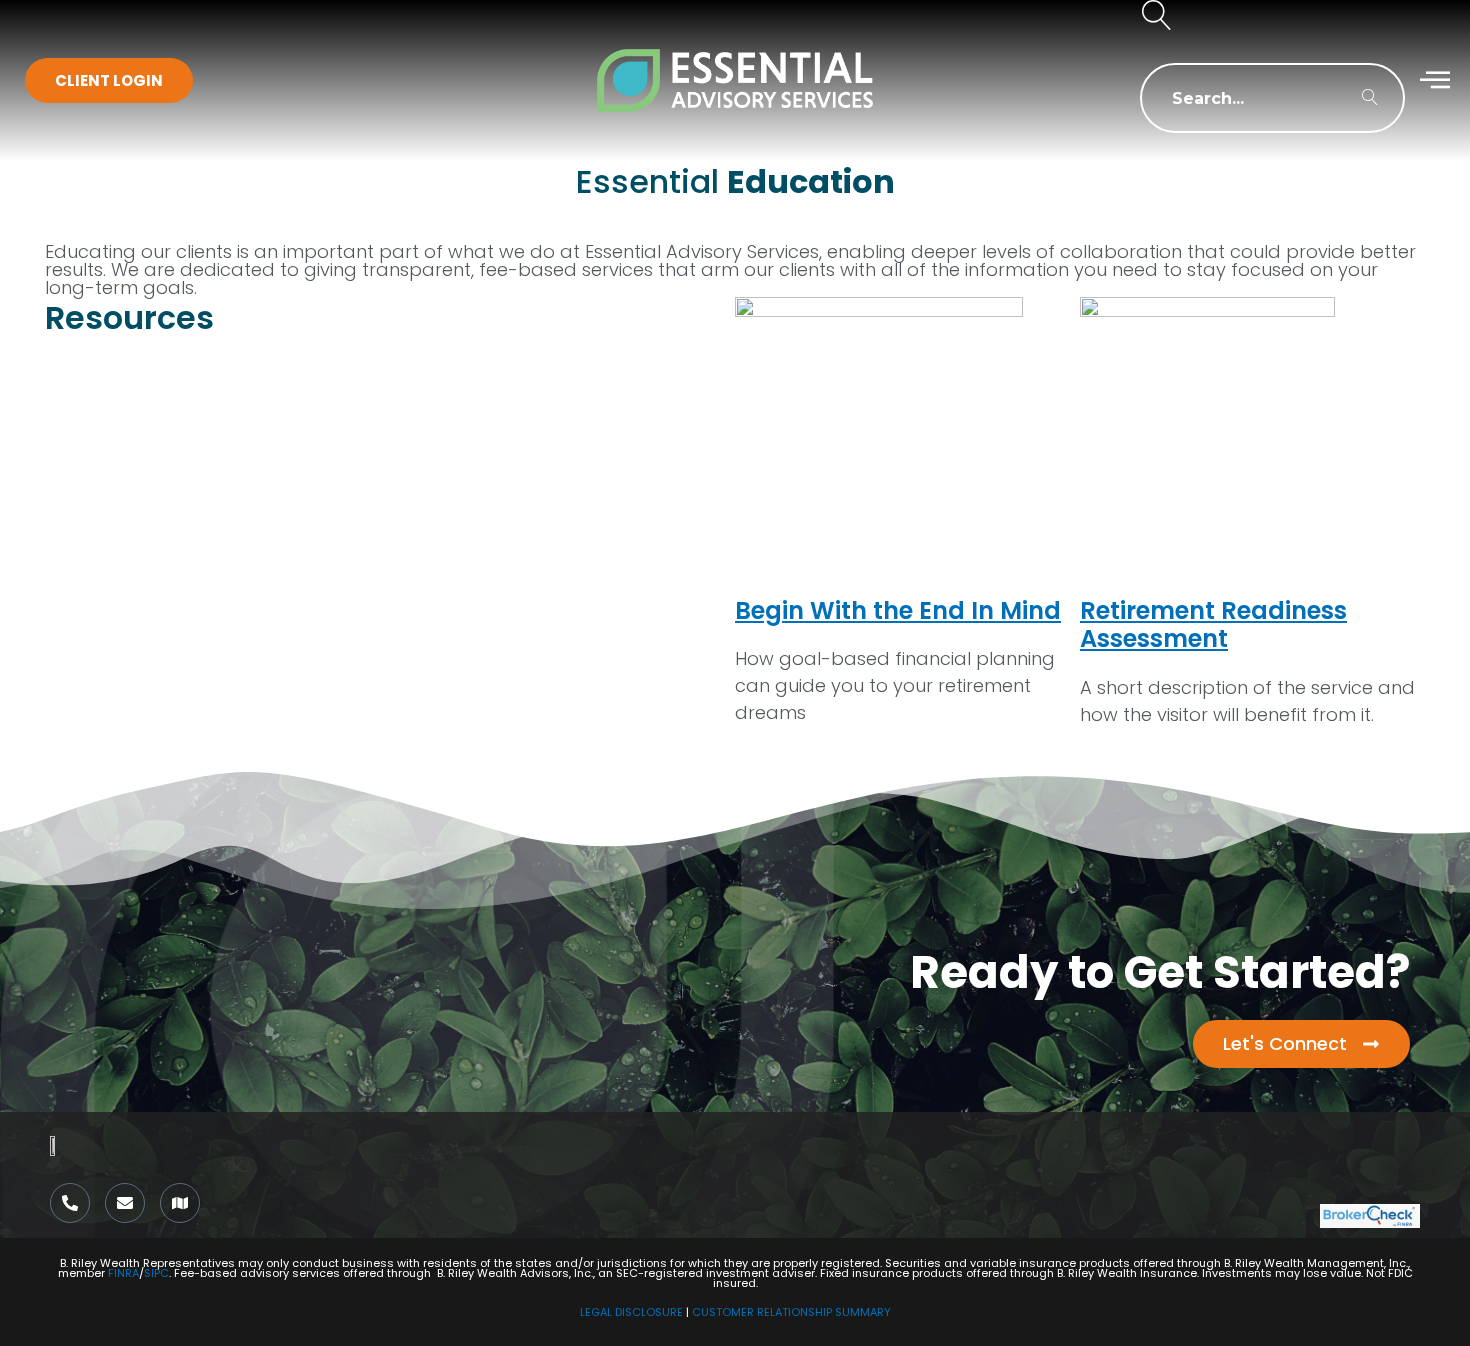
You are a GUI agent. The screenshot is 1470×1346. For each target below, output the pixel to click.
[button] (1157, 17)
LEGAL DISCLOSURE (631, 1312)
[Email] (125, 1203)
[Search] (1370, 98)
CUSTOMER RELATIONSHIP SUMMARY (791, 1312)
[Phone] (70, 1203)
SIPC (156, 1273)
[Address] (180, 1203)
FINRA (123, 1273)
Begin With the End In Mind (898, 610)
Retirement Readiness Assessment (1213, 625)
